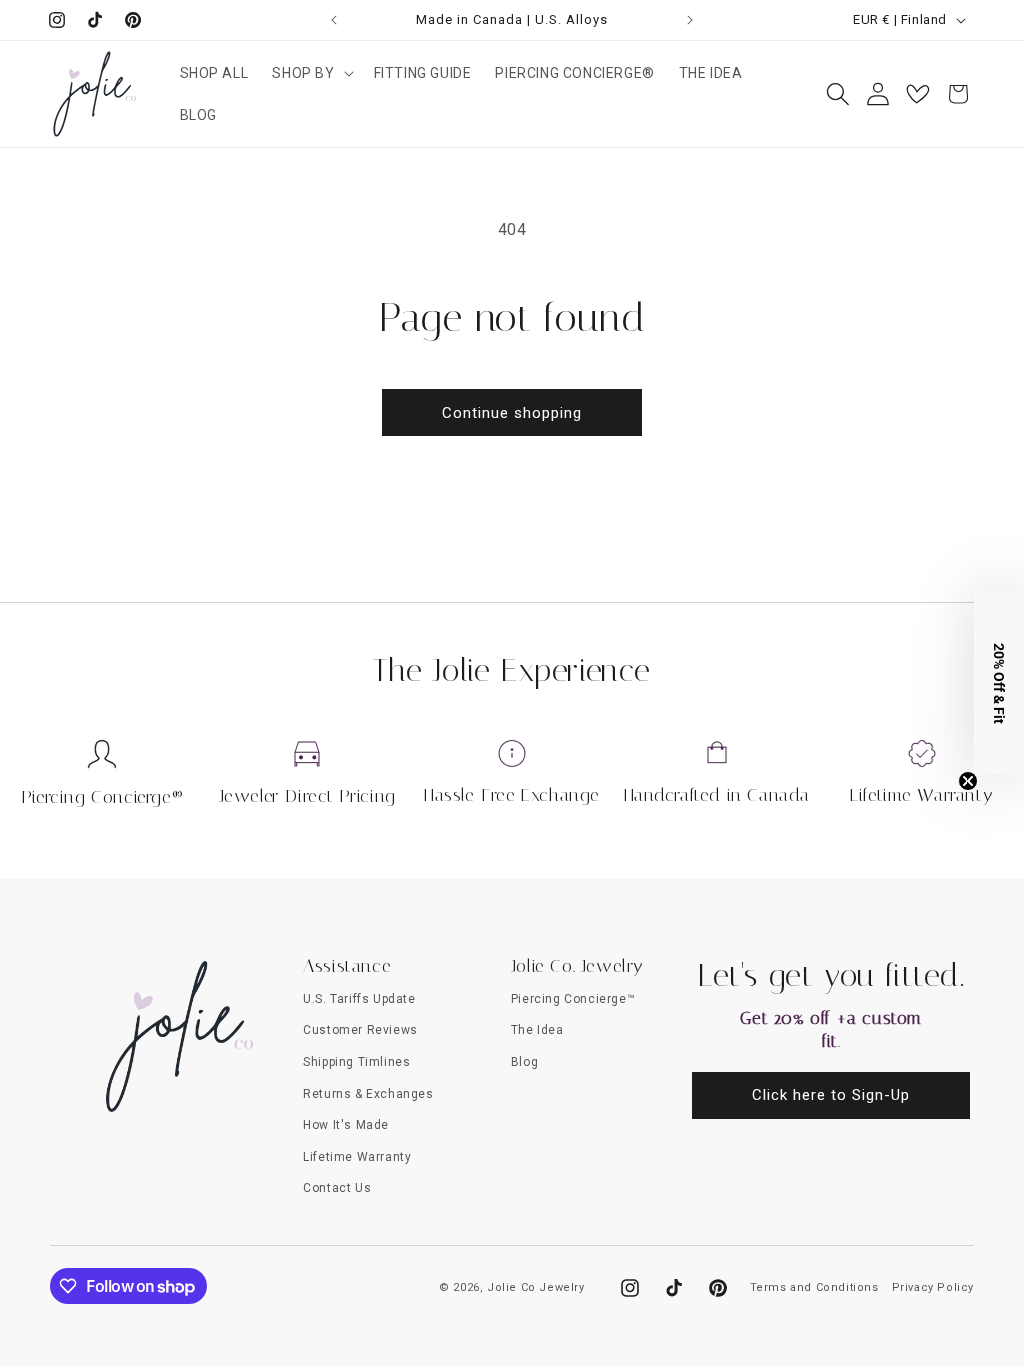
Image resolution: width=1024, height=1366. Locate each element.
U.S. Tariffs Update (359, 999)
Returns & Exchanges (368, 1094)
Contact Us (337, 1188)
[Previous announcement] (334, 20)
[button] (310, 73)
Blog (524, 1062)
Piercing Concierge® (102, 797)
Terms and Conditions (814, 1287)
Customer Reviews (360, 1030)
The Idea (537, 1030)
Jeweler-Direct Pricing (307, 796)
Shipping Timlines (356, 1062)
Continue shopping (512, 413)
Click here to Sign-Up (831, 1095)
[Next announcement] (690, 20)
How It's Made (346, 1125)
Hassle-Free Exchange (512, 795)
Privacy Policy (933, 1287)
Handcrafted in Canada (717, 795)
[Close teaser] (968, 781)
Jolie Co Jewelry (536, 1287)
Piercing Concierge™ (573, 999)
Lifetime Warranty (921, 795)
